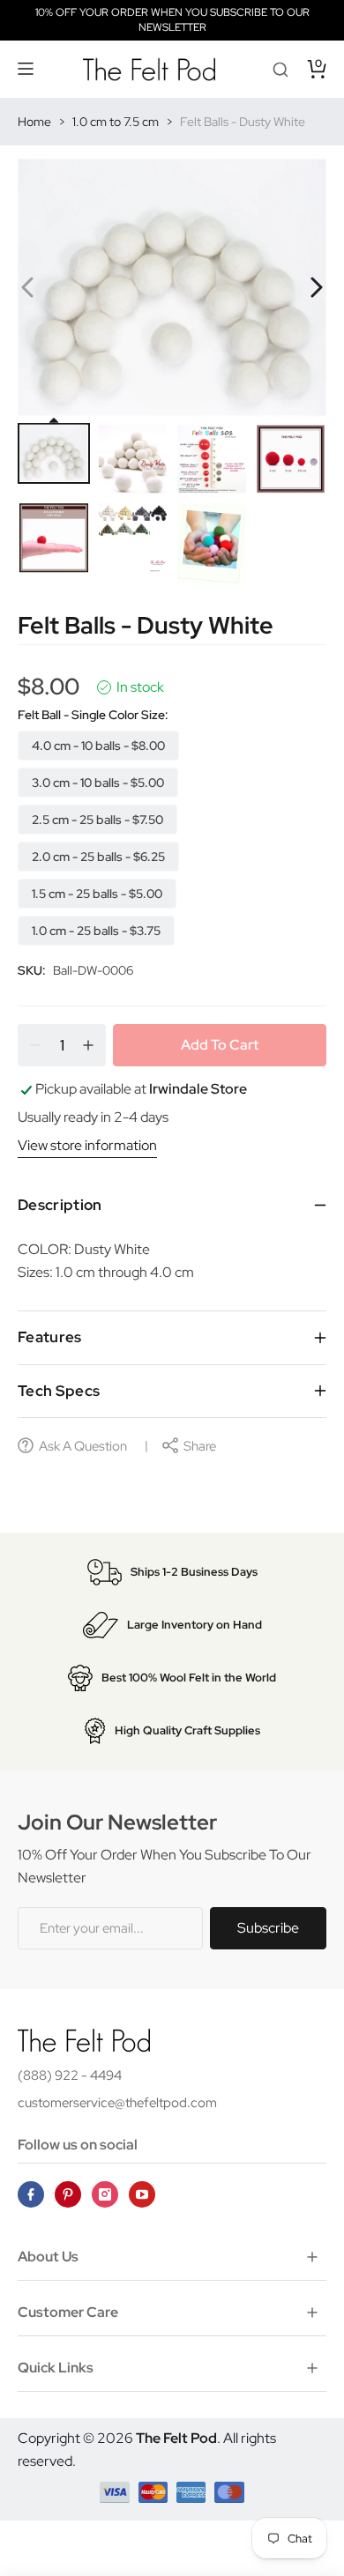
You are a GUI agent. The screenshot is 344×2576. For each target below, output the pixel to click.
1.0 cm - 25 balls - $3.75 (96, 931)
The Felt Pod (176, 2438)
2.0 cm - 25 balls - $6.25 (98, 857)
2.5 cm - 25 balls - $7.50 (97, 820)
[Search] (280, 69)
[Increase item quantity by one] (88, 1045)
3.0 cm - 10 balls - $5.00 (98, 783)
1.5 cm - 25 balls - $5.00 (97, 894)
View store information (87, 1145)
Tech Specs (59, 1391)
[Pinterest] (68, 2194)
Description (60, 1205)
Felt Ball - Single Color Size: (93, 715)
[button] (26, 69)
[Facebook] (31, 2194)
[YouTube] (142, 2194)
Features (50, 1337)
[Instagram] (105, 2194)
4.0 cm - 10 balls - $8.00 (98, 746)
